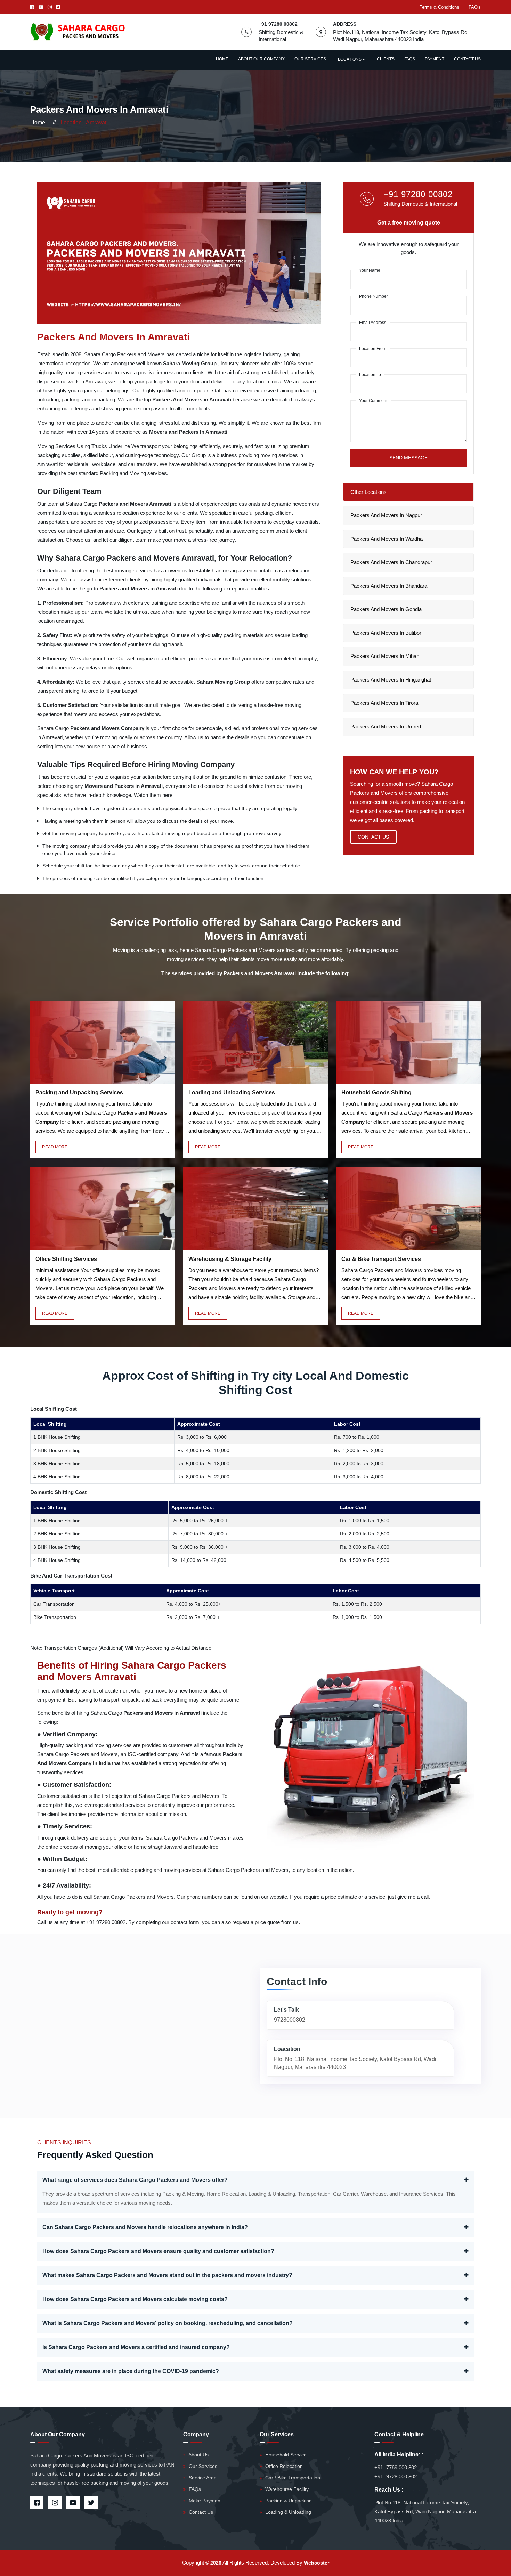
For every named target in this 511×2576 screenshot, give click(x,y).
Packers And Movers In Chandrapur (391, 562)
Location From (373, 349)
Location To (370, 375)
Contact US (373, 837)
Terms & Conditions (439, 7)
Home (222, 59)
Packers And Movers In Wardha (387, 539)
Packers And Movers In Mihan (385, 656)
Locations (350, 59)
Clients (386, 59)
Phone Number (374, 296)
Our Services (310, 59)
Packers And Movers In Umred (386, 727)
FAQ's (475, 7)
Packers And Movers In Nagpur (386, 515)
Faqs (410, 59)
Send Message (408, 458)
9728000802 (290, 2020)
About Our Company (261, 59)
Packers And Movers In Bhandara (389, 586)
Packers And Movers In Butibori (386, 633)
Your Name (370, 270)
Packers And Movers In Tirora (384, 703)
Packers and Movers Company (108, 728)
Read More (55, 1147)
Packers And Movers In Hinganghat (391, 680)
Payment (435, 59)
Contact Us (467, 59)
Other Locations (368, 492)
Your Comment (373, 401)
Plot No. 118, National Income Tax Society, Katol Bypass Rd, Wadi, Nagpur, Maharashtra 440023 (356, 2063)
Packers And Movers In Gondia (386, 609)
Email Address (373, 323)
